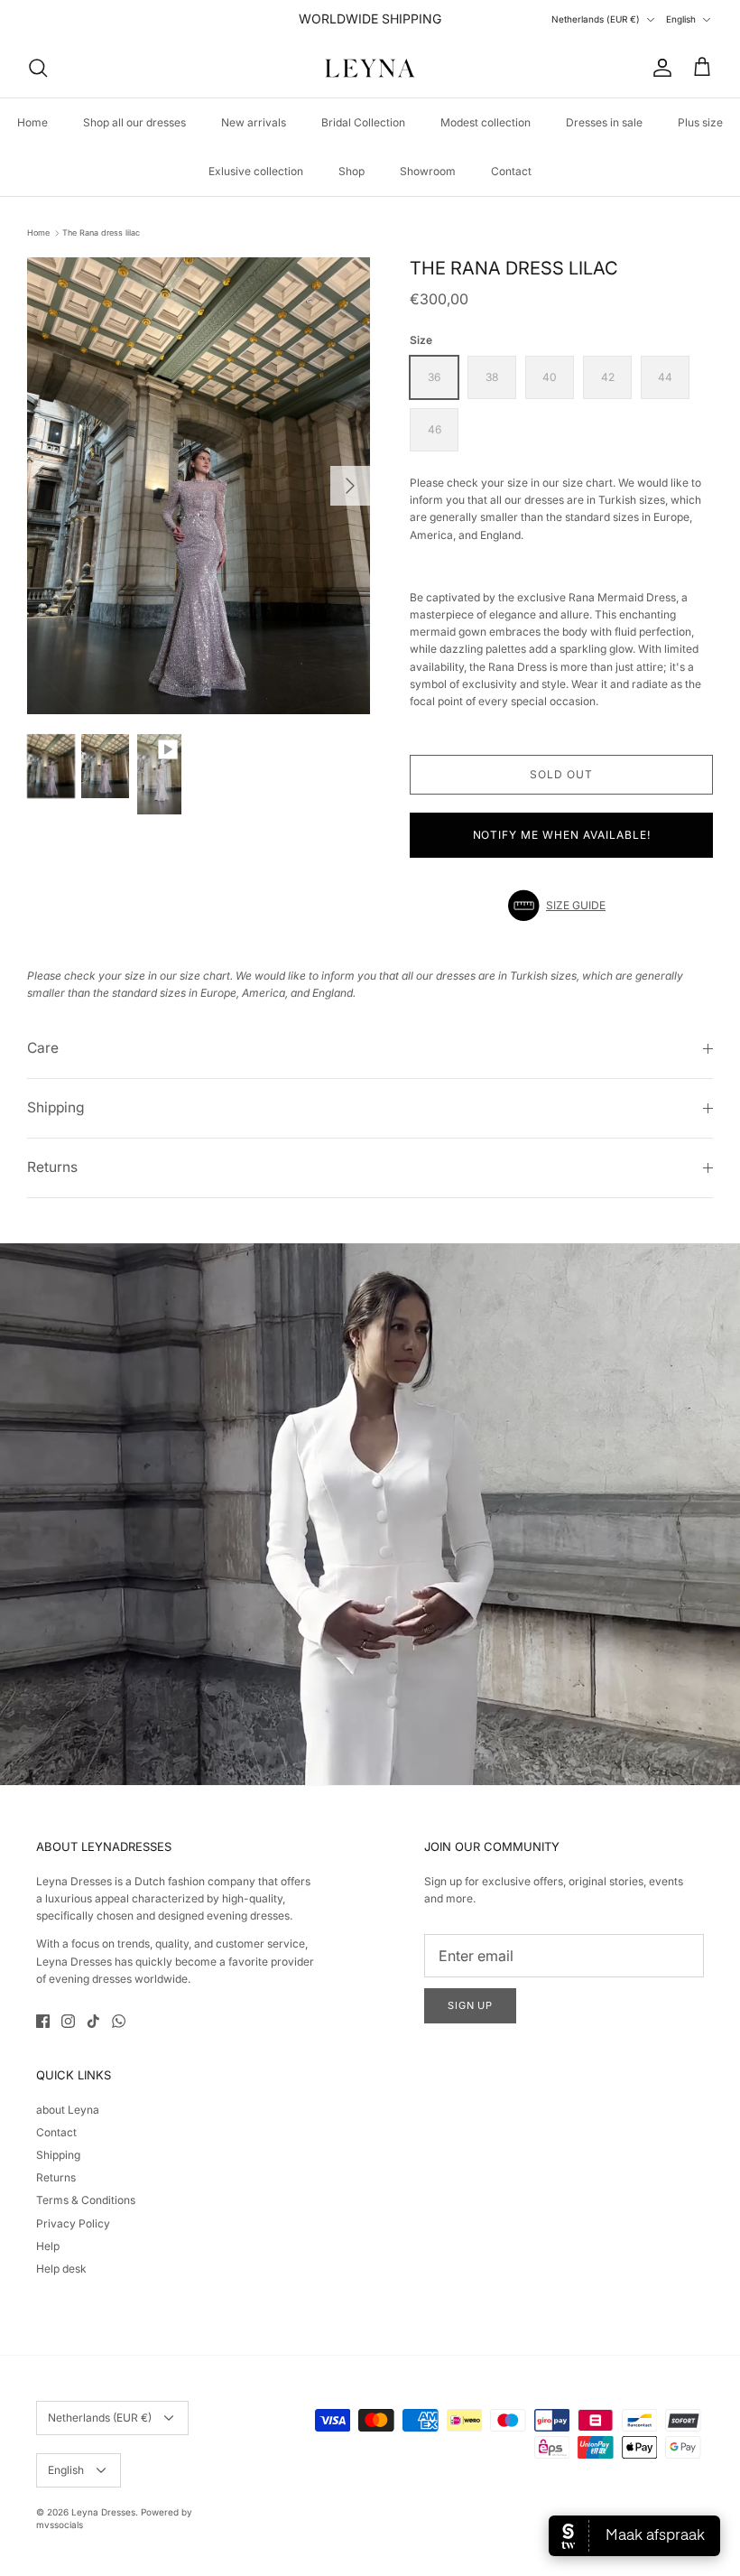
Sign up (470, 2005)
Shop (351, 171)
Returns (52, 1167)
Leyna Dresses (103, 2512)
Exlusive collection (256, 171)
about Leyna (68, 2110)
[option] (199, 486)
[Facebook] (43, 2021)
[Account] (659, 68)
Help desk (61, 2269)
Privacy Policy (73, 2223)
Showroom (428, 171)
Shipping (56, 1107)
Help (48, 2246)
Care (43, 1048)
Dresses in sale (604, 122)
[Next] (350, 486)
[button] (561, 906)
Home (32, 122)
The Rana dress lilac (101, 232)
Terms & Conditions (86, 2200)
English (681, 19)
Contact (511, 171)
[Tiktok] (93, 2021)
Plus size (700, 122)
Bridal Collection (363, 122)
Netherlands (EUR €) (596, 19)
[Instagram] (68, 2021)
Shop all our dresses (134, 122)
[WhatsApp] (119, 2021)
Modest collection (486, 122)
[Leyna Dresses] (370, 68)
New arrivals (254, 122)
